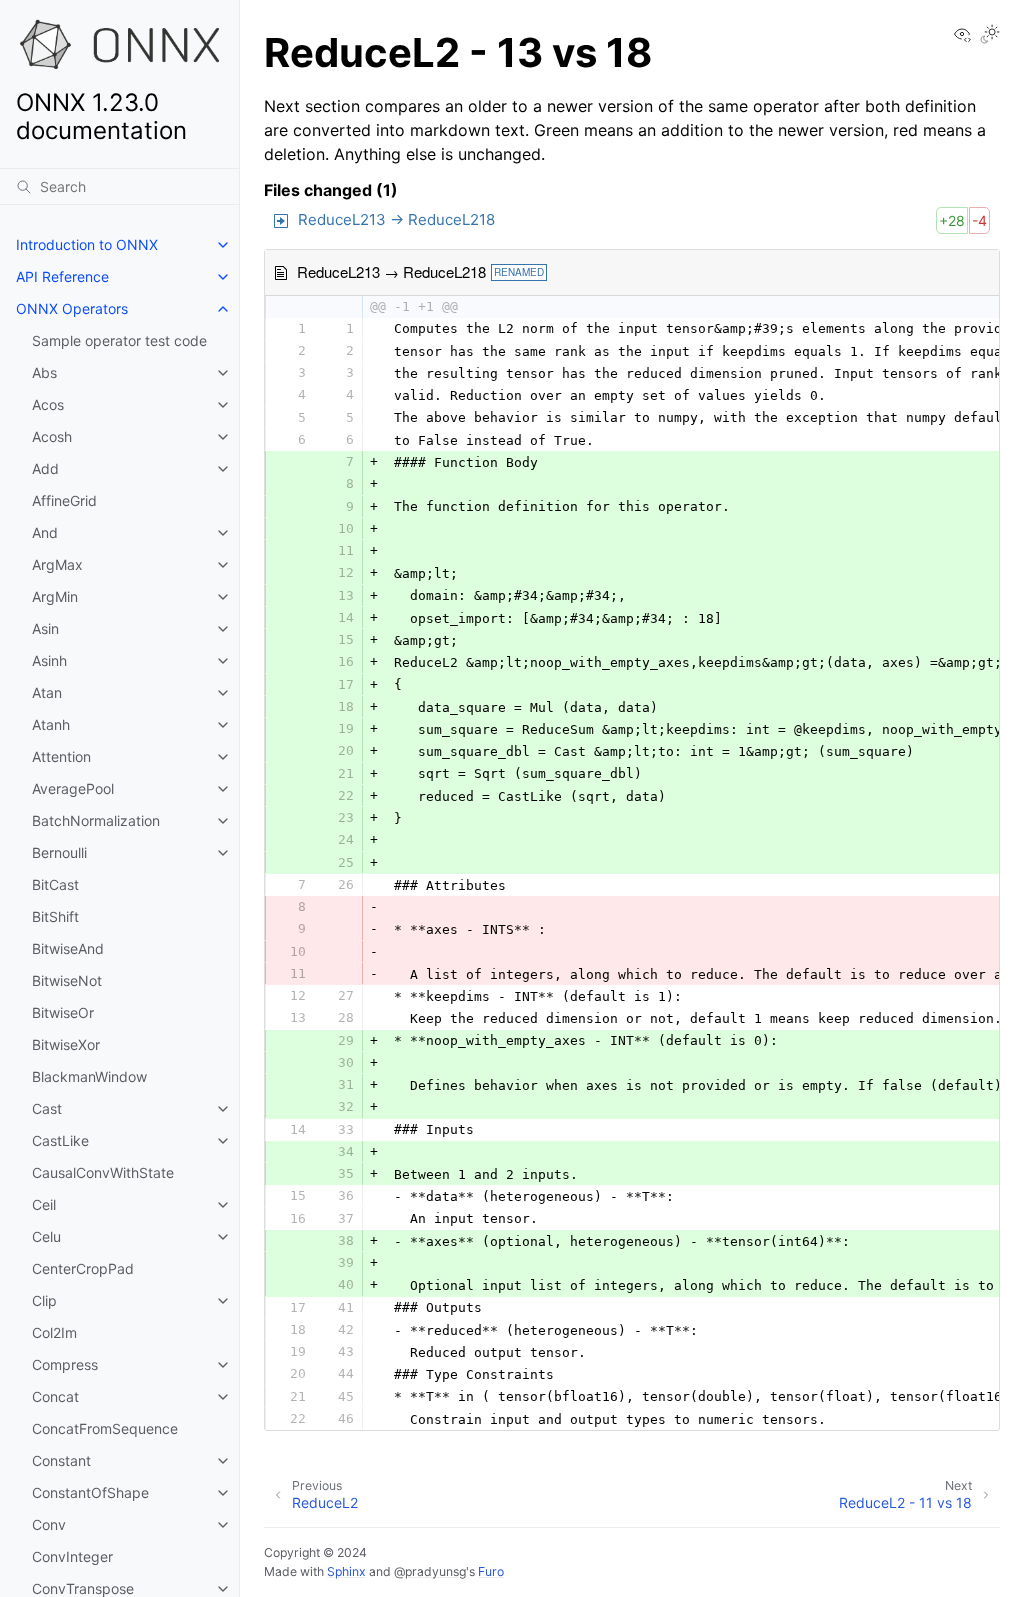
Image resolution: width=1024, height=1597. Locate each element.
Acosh (52, 436)
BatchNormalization (96, 820)
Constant (61, 1460)
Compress (65, 1364)
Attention (61, 756)
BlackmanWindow (89, 1076)
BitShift (55, 916)
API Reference (62, 276)
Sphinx (346, 1571)
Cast (47, 1108)
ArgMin (55, 596)
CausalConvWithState (103, 1172)
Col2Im (54, 1332)
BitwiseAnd (68, 948)
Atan (47, 692)
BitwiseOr (63, 1012)
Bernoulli (59, 852)
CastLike (60, 1140)
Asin (45, 628)
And (45, 532)
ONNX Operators (72, 308)
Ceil (44, 1204)
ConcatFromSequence (105, 1428)
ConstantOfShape (90, 1492)
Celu (46, 1236)
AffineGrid (64, 500)
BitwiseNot (67, 980)
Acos (48, 404)
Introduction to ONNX (87, 244)
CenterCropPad (83, 1268)
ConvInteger (72, 1556)
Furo (491, 1571)
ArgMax (57, 564)
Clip (44, 1300)
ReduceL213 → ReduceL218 (396, 219)
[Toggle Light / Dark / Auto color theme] (990, 35)
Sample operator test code (119, 340)
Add (45, 468)
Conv (49, 1524)
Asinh (49, 660)
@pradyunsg (430, 1571)
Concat (55, 1396)
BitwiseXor (66, 1044)
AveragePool (73, 788)
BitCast (55, 884)
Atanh (51, 724)
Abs (44, 372)
